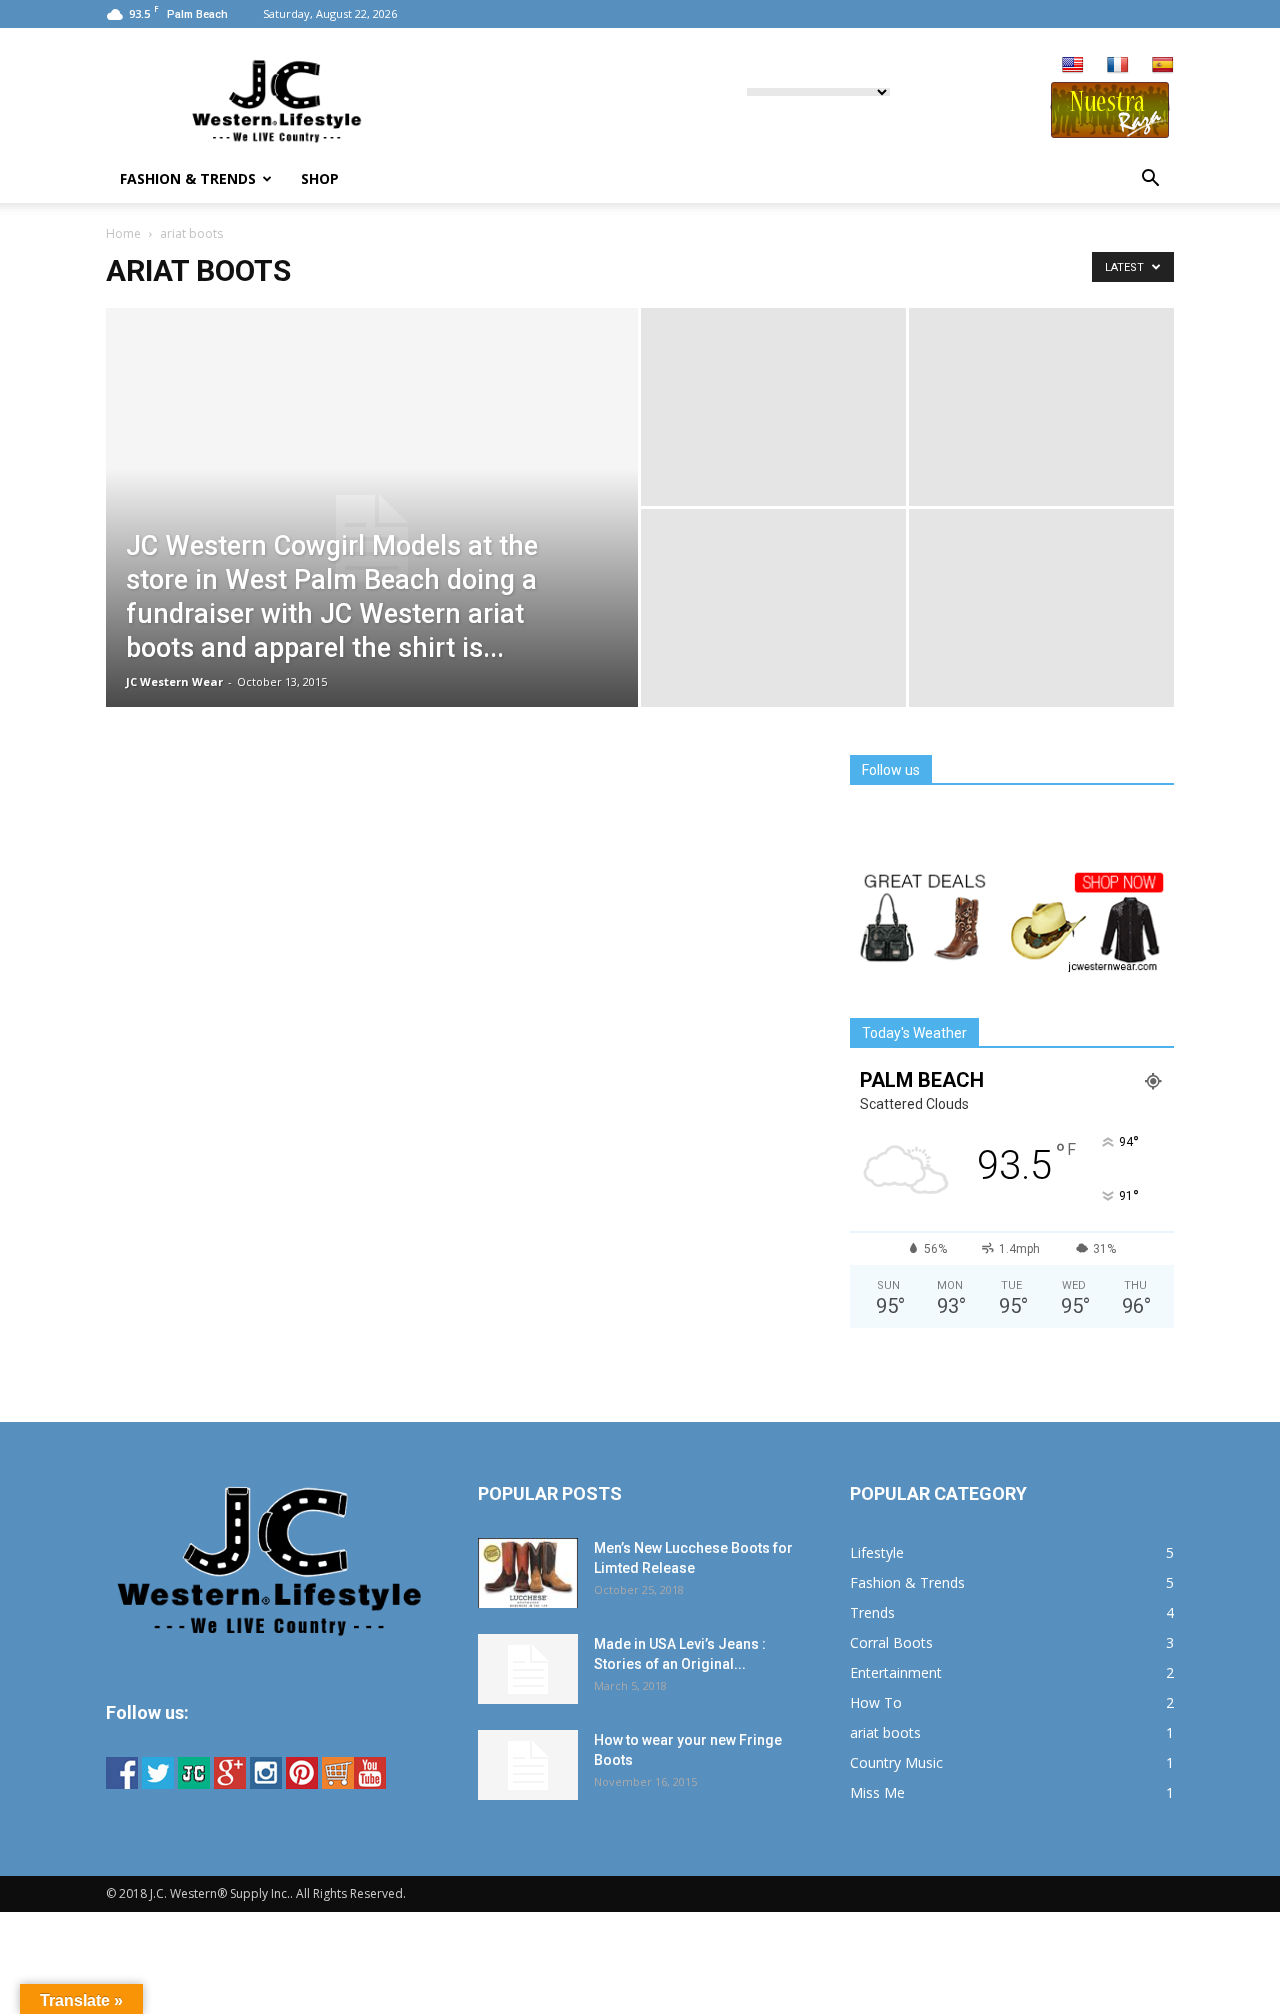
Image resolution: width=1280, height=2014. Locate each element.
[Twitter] (158, 1783)
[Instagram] (266, 1783)
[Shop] (338, 1783)
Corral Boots (891, 1642)
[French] (1118, 65)
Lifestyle (877, 1552)
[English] (1073, 65)
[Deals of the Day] (1012, 969)
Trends (872, 1612)
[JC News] (194, 1783)
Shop (320, 178)
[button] (1150, 179)
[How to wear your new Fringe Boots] (528, 1765)
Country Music (896, 1762)
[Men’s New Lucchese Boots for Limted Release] (528, 1573)
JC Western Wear (174, 681)
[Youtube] (370, 1783)
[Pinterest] (302, 1783)
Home (123, 233)
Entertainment (896, 1672)
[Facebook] (122, 1783)
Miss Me (877, 1792)
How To (876, 1702)
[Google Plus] (230, 1783)
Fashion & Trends (188, 178)
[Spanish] (1163, 65)
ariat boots (885, 1732)
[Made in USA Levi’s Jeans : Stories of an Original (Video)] (528, 1669)
